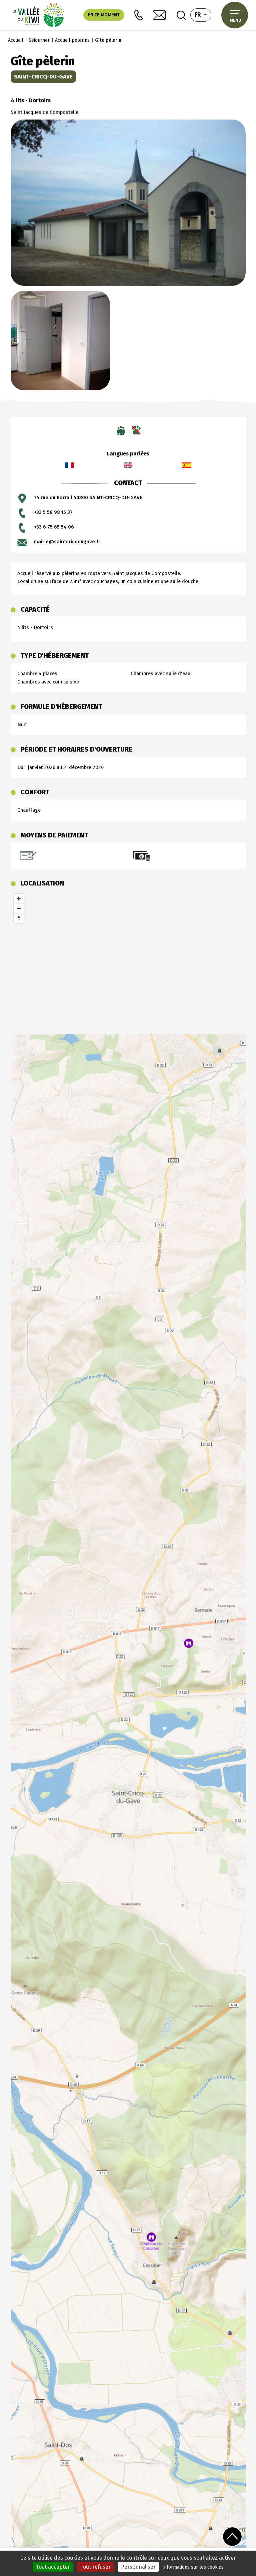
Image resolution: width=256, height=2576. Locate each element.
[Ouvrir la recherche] (181, 15)
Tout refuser (95, 2567)
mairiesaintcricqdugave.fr (67, 542)
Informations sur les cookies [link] (193, 2567)
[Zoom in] (19, 899)
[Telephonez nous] (138, 15)
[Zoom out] (19, 908)
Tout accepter (53, 2567)
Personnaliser (138, 2567)
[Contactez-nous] (159, 15)
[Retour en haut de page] (232, 2536)
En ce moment (104, 15)
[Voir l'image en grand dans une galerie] (128, 202)
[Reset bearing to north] (19, 918)
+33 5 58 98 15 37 (53, 512)
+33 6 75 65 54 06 (54, 527)
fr (203, 15)
